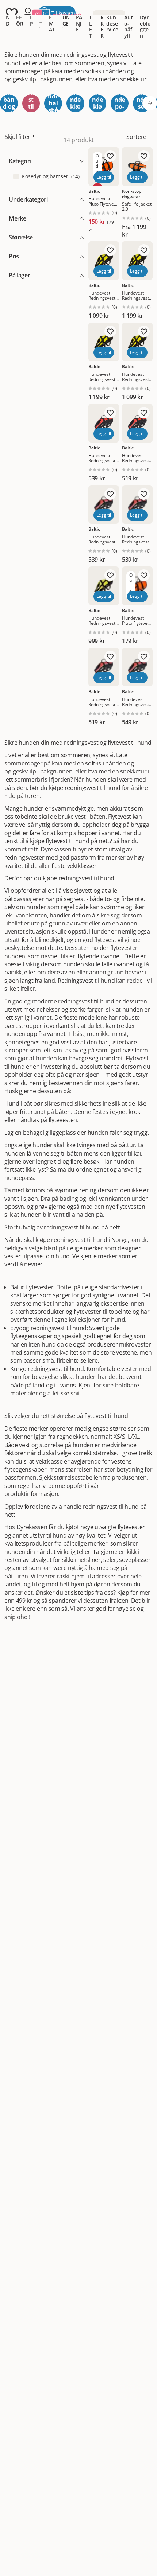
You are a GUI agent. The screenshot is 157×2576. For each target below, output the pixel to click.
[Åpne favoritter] (12, 13)
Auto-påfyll (129, 26)
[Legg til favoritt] (110, 156)
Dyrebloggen (145, 26)
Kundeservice (112, 24)
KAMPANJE (79, 17)
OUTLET (91, 20)
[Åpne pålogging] (28, 13)
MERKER (103, 20)
